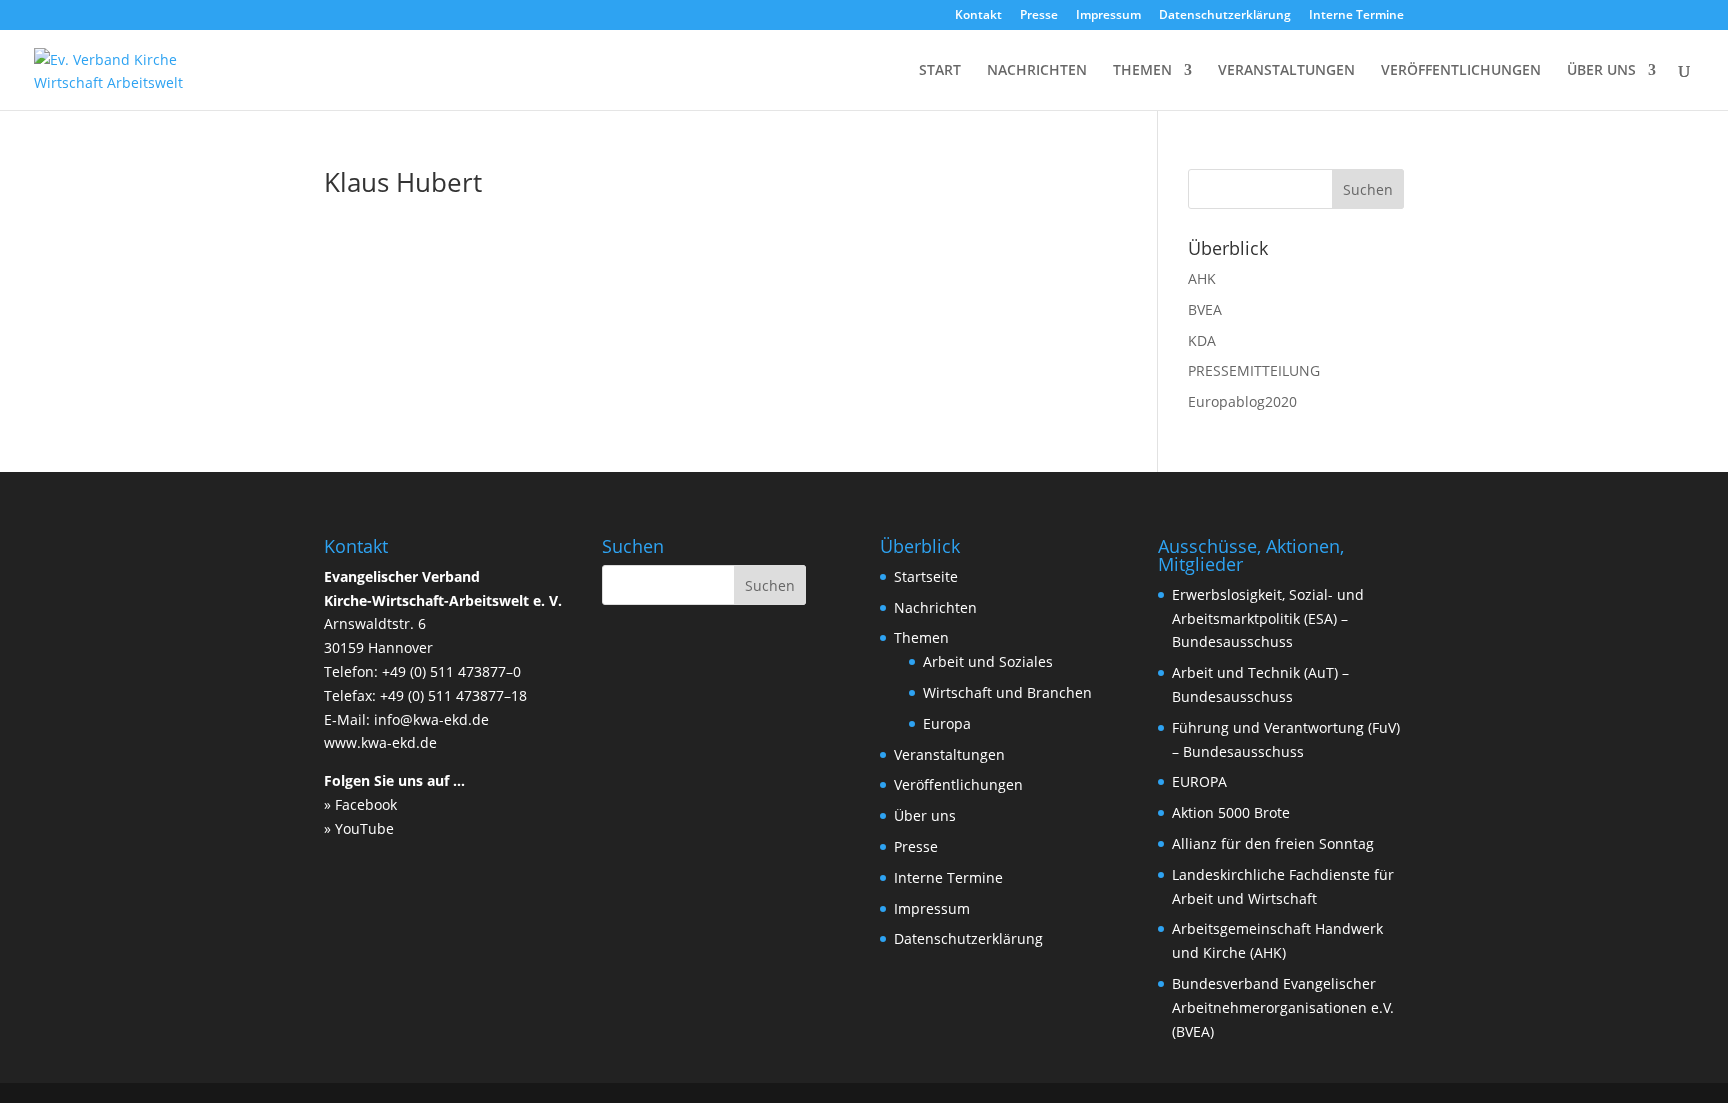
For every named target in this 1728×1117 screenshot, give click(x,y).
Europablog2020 (1242, 401)
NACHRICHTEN (1037, 71)
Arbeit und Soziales (988, 661)
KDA (1202, 340)
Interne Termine (1356, 16)
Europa (947, 723)
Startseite (926, 576)
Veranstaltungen (949, 754)
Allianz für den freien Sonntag (1273, 843)
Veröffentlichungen (958, 784)
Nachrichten (935, 607)
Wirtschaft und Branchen (1007, 692)
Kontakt (978, 16)
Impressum (1108, 16)
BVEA (1205, 309)
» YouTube (359, 828)
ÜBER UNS (1601, 71)
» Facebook (360, 804)
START (940, 71)
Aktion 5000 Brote (1231, 812)
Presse (1039, 16)
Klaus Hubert (403, 182)
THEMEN (1142, 71)
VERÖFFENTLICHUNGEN (1461, 71)
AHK (1202, 278)
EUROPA (1199, 781)
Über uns (925, 815)
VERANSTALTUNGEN (1286, 71)
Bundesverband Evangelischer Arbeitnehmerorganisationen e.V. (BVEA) (1283, 1007)
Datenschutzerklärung (1225, 16)
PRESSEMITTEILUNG (1254, 370)
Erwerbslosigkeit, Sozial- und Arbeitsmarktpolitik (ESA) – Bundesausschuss (1268, 618)
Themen (921, 637)
